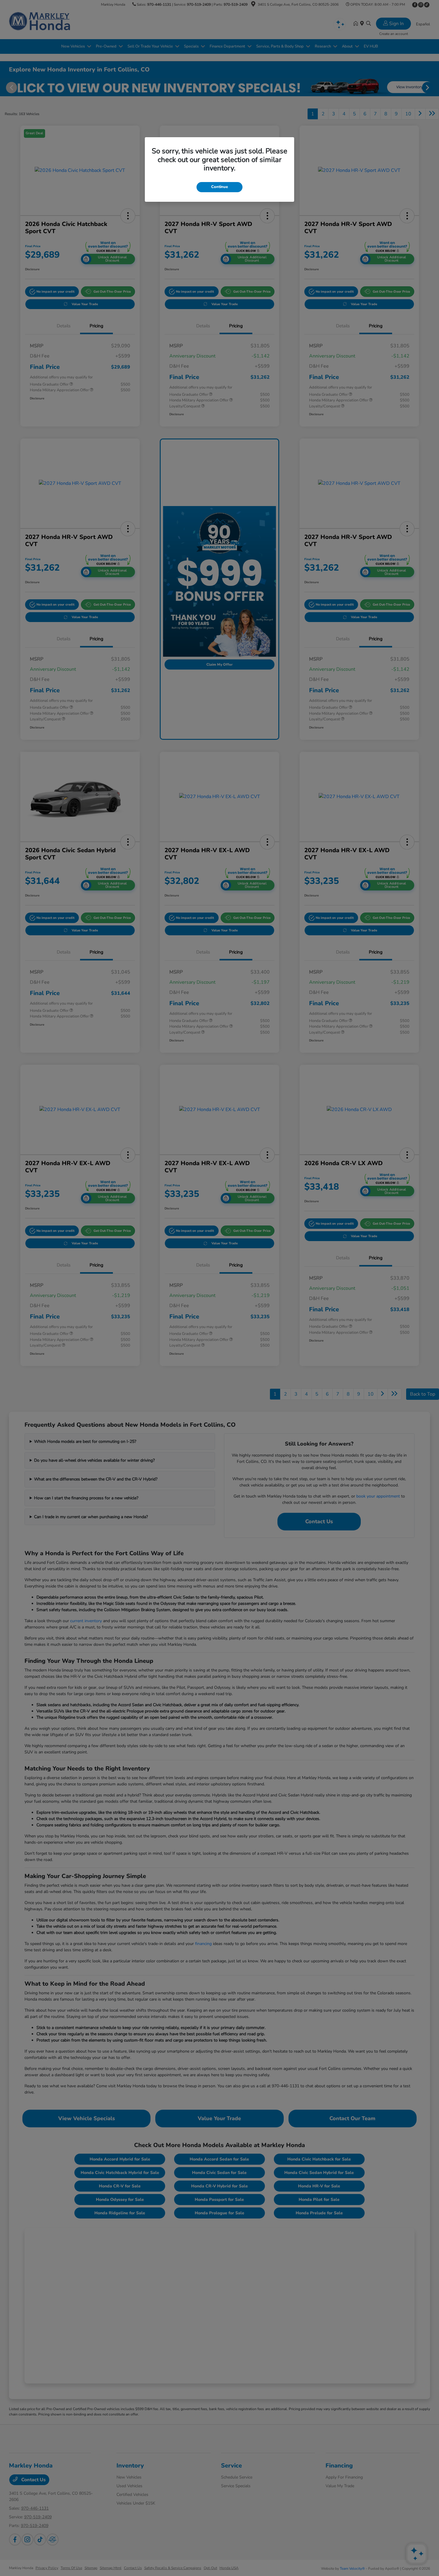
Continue (219, 187)
